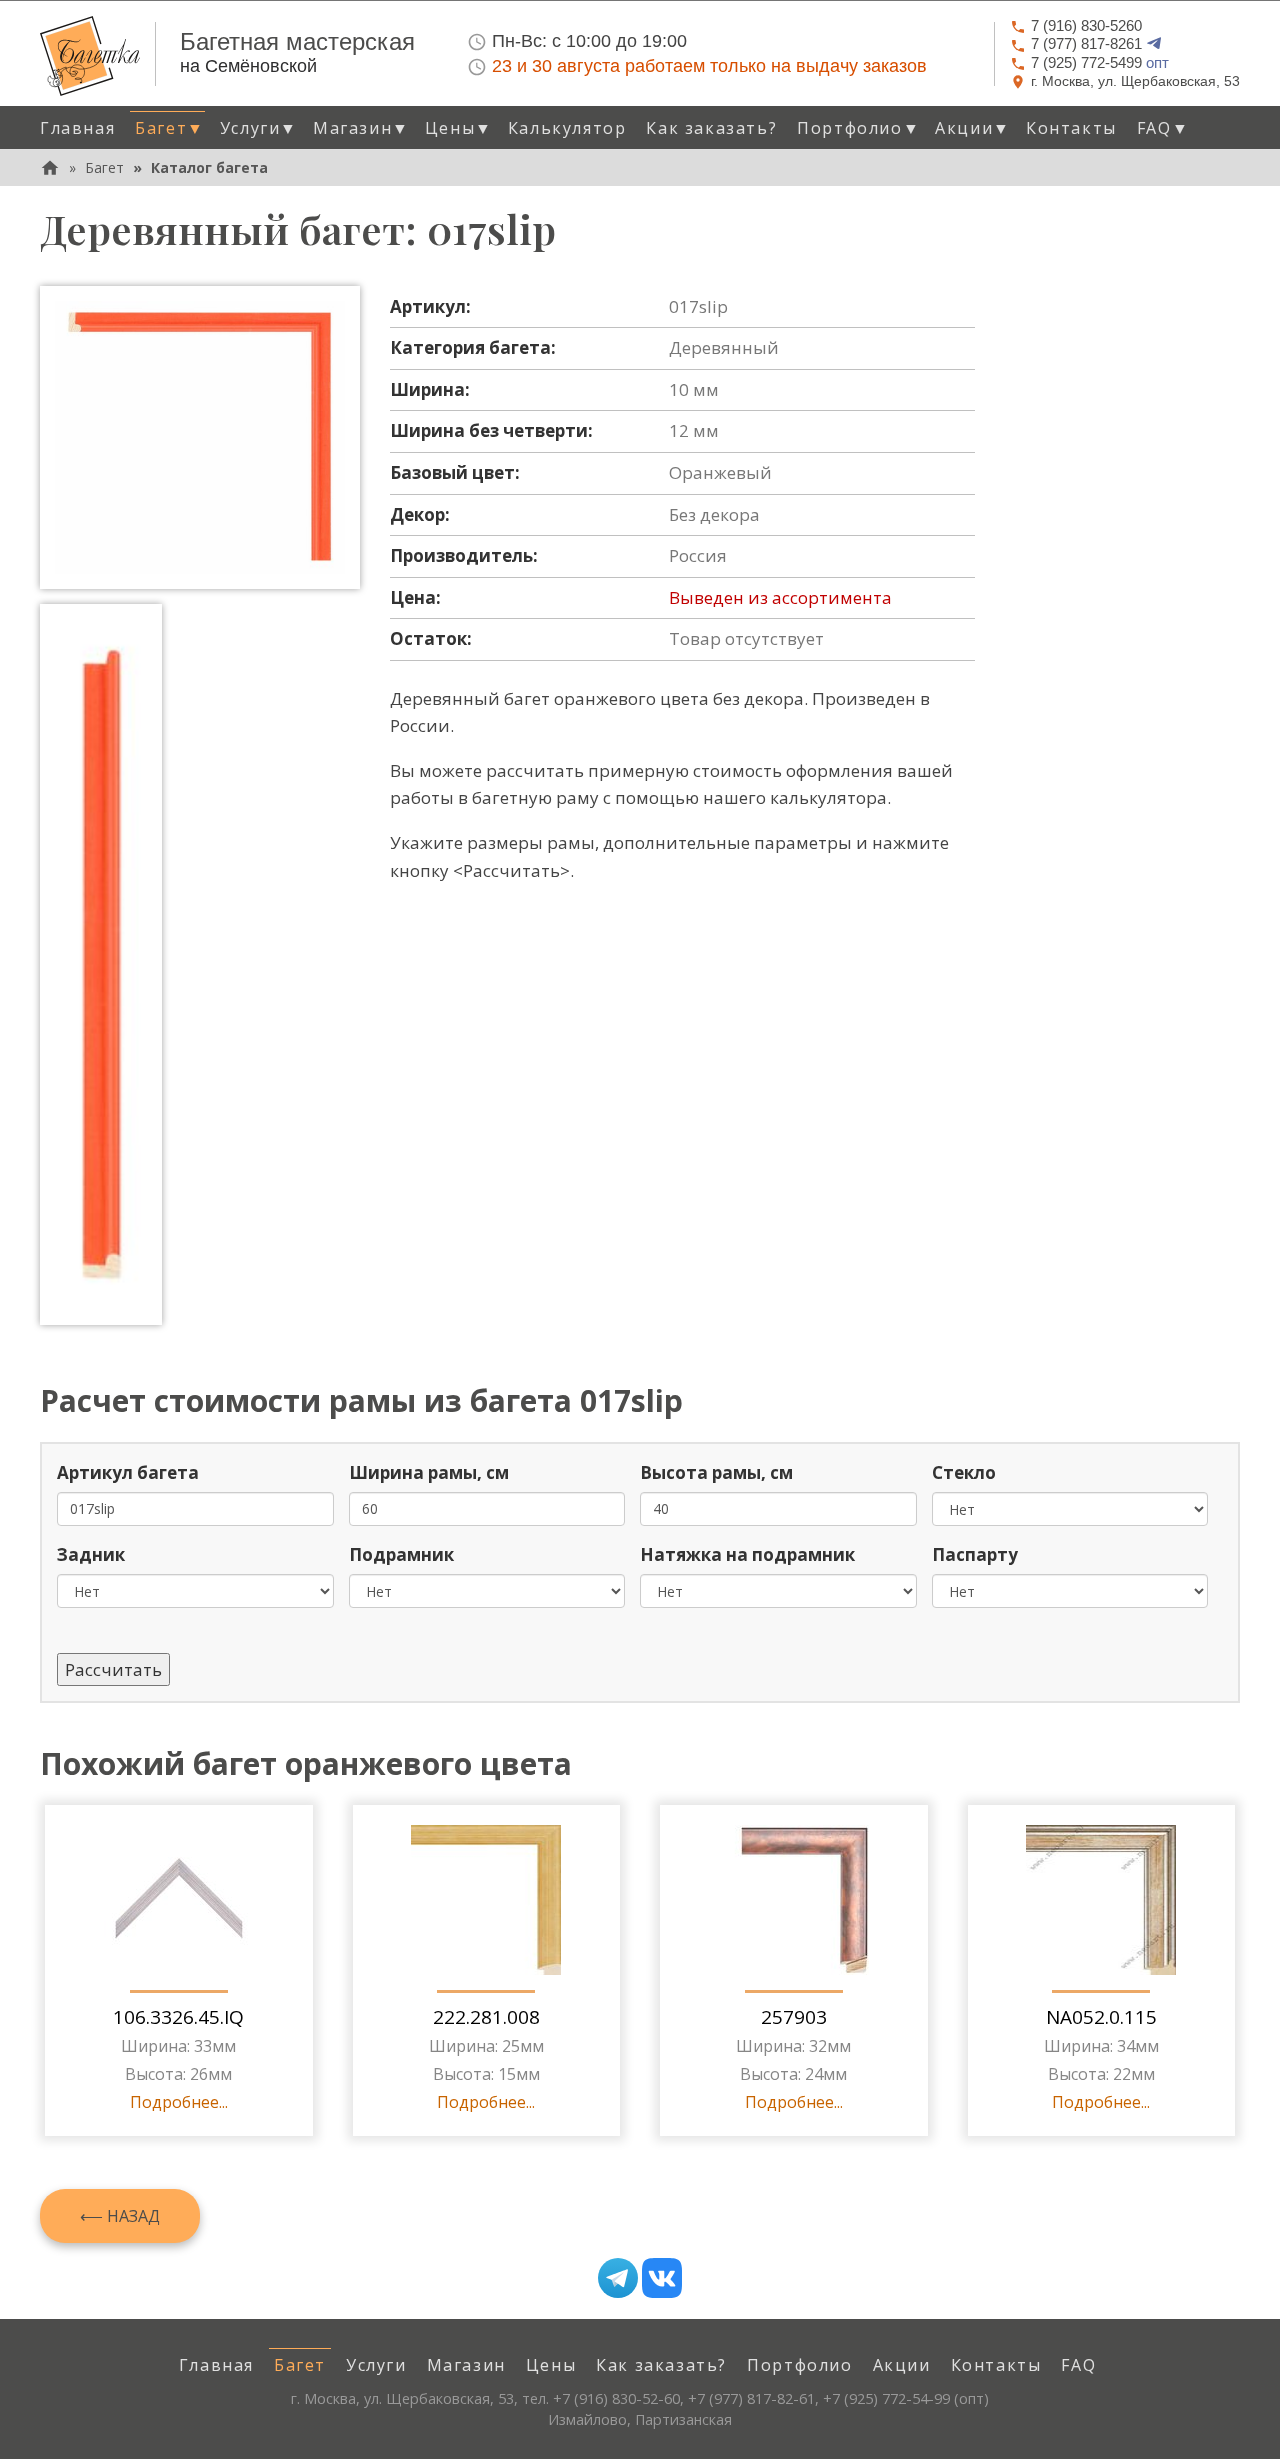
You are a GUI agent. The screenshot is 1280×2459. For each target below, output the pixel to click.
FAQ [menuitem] (1078, 2365)
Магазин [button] (361, 128)
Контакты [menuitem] (1071, 128)
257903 (794, 2017)
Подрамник (401, 1554)
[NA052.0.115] (1101, 1900)
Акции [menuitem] (902, 2365)
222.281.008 (486, 2017)
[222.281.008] (486, 1900)
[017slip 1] (200, 437)
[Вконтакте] (662, 2278)
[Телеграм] (618, 2278)
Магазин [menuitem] (466, 2365)
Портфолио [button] (858, 128)
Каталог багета (209, 167)
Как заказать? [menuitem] (711, 128)
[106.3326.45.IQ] (179, 1900)
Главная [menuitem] (77, 128)
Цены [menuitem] (551, 2365)
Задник (91, 1554)
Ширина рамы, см (429, 1472)
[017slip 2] (101, 964)
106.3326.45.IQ (178, 2017)
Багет (104, 167)
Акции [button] (973, 128)
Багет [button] (170, 128)
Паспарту (975, 1554)
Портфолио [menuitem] (799, 2365)
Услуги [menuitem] (376, 2365)
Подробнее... (179, 2102)
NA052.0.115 (1101, 2017)
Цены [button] (459, 128)
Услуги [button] (259, 128)
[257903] (794, 1900)
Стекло (964, 1472)
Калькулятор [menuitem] (567, 128)
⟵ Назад (120, 2216)
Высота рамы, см (716, 1472)
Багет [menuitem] (300, 2365)
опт (1100, 62)
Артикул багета (128, 1472)
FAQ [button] (1163, 128)
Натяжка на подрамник (747, 1554)
